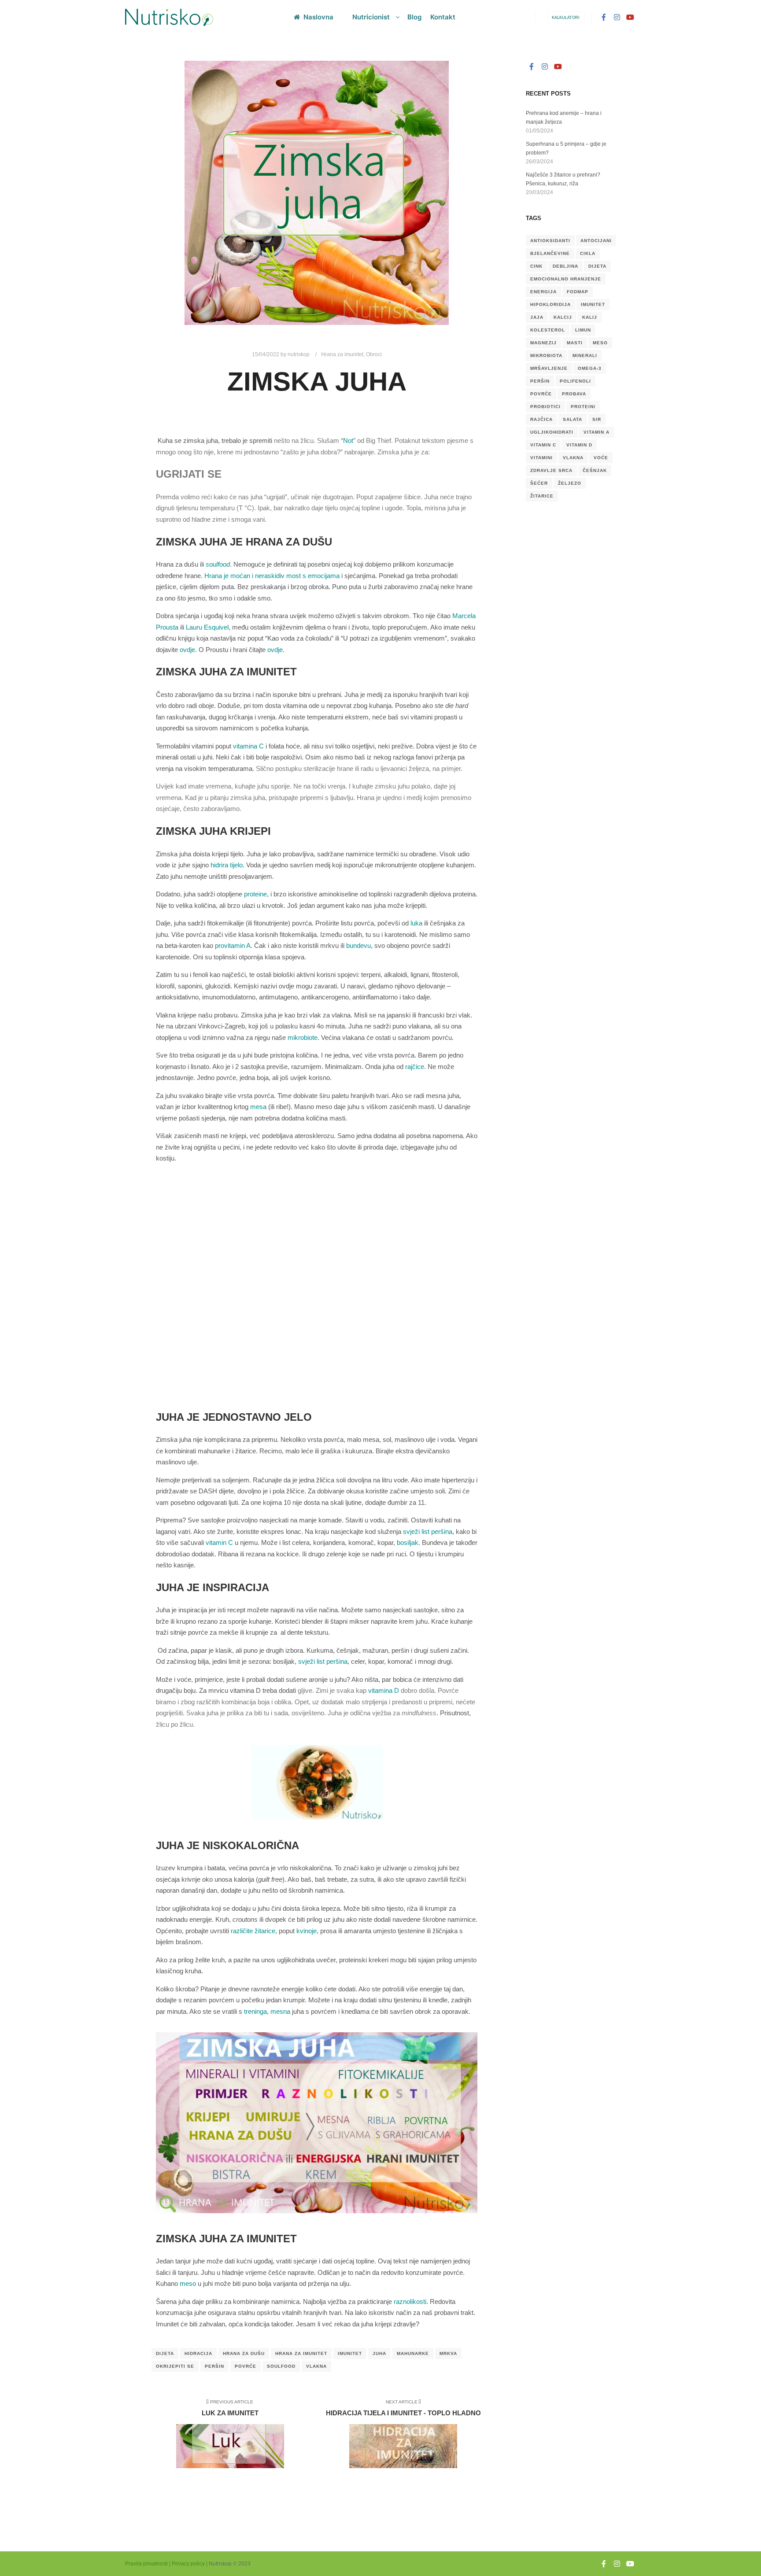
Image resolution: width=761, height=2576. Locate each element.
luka (416, 923)
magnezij (543, 343)
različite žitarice (253, 1931)
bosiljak (408, 1542)
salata (573, 419)
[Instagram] (617, 17)
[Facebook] (604, 17)
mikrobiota (546, 356)
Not (348, 440)
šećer (539, 483)
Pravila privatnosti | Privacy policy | (166, 2564)
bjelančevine (550, 253)
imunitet (350, 2353)
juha (379, 2353)
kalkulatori (566, 18)
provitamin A (233, 945)
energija (543, 292)
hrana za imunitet (301, 2353)
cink (536, 266)
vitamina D (384, 1690)
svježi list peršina (428, 1531)
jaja (537, 317)
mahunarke (413, 2353)
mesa (258, 1107)
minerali (585, 356)
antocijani (596, 241)
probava (574, 394)
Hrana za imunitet (342, 354)
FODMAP (578, 292)
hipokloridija (550, 304)
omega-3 (590, 368)
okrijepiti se (175, 2366)
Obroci (374, 354)
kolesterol (548, 330)
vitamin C (219, 1542)
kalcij (563, 317)
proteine (255, 894)
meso (188, 2283)
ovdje (187, 650)
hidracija (198, 2353)
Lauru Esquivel (207, 627)
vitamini (541, 458)
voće (601, 458)
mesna (280, 2011)
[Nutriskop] (169, 17)
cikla (588, 253)
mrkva (448, 2353)
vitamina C (248, 746)
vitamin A (597, 432)
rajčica (541, 419)
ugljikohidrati (552, 432)
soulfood (281, 2366)
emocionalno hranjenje (566, 279)
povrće (246, 2366)
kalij (590, 317)
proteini (583, 407)
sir (597, 419)
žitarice (542, 496)
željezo (570, 483)
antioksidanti (550, 241)
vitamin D (579, 445)
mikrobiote (303, 1037)
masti (575, 343)
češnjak (595, 470)
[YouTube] (630, 17)
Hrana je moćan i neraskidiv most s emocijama (272, 576)
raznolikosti (410, 2301)
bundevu (358, 945)
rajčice (415, 1067)
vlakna (316, 2366)
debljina (565, 266)
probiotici (545, 407)
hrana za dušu (244, 2353)
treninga (255, 2011)
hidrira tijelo (227, 865)
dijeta (165, 2353)
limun (583, 330)
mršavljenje (549, 368)
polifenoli (575, 381)
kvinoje (307, 1931)
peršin (214, 2366)
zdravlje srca (551, 470)
